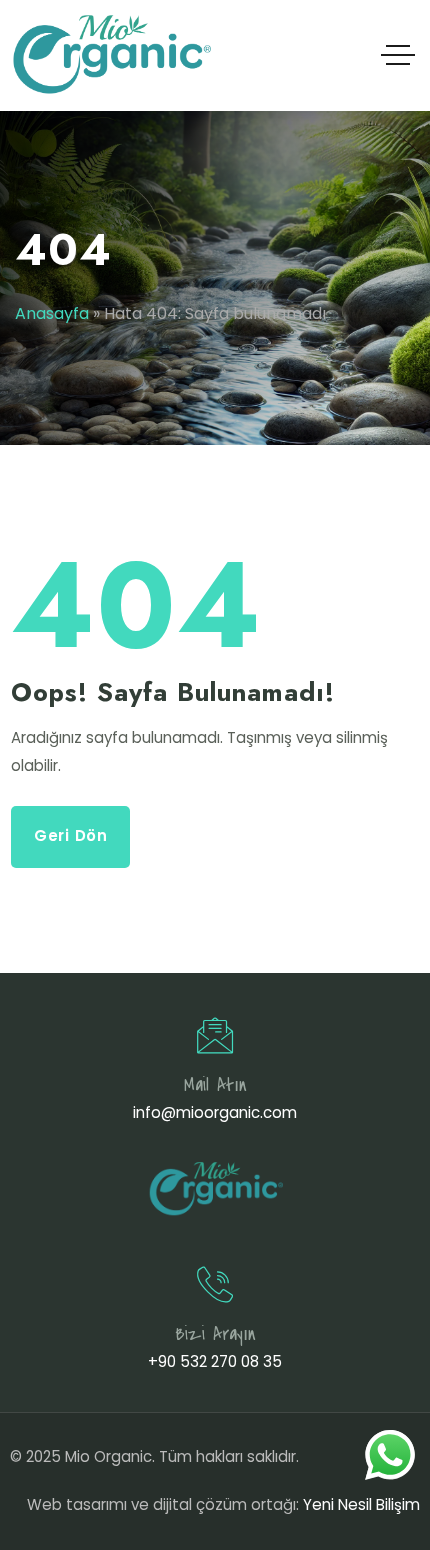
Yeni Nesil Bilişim (361, 1504)
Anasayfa (52, 313)
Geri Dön (71, 835)
